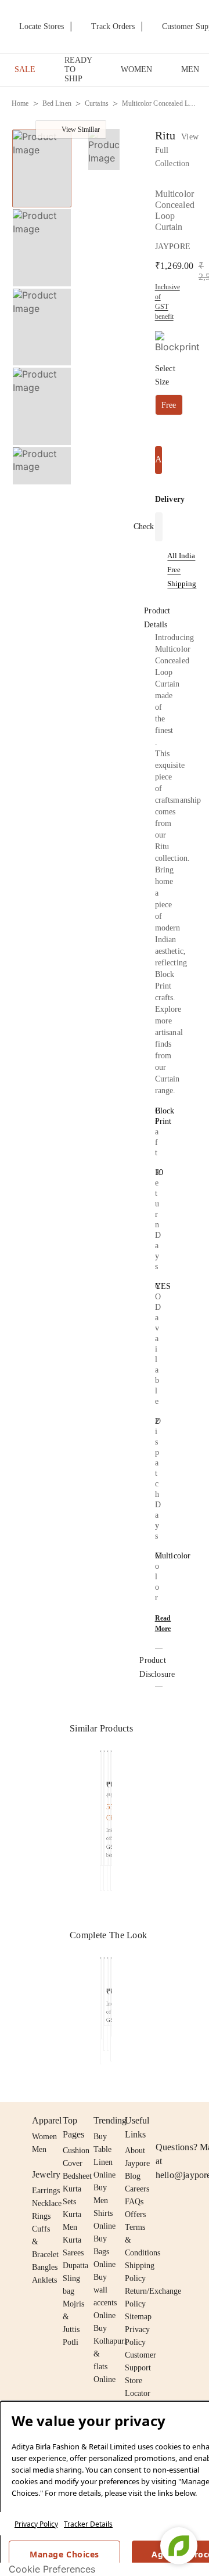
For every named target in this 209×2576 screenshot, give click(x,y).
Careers (137, 2189)
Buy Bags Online (105, 2252)
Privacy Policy (36, 2524)
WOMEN (136, 69)
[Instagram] (163, 2121)
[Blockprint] (177, 342)
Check (144, 527)
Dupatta (75, 2266)
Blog (133, 2176)
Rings (41, 2216)
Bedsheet (77, 2176)
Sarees (73, 2253)
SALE (25, 69)
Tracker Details (88, 2524)
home (20, 103)
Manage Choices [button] (64, 2554)
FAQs (134, 2202)
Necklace (47, 2203)
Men (39, 2149)
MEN (190, 69)
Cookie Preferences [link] (52, 2569)
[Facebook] (185, 2121)
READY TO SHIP (78, 69)
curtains (97, 103)
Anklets (44, 2280)
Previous (93, 1779)
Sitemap (138, 2317)
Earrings (46, 2191)
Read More (163, 1623)
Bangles (45, 2267)
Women (44, 2137)
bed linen (57, 103)
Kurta (72, 2214)
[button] (41, 472)
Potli (71, 2342)
